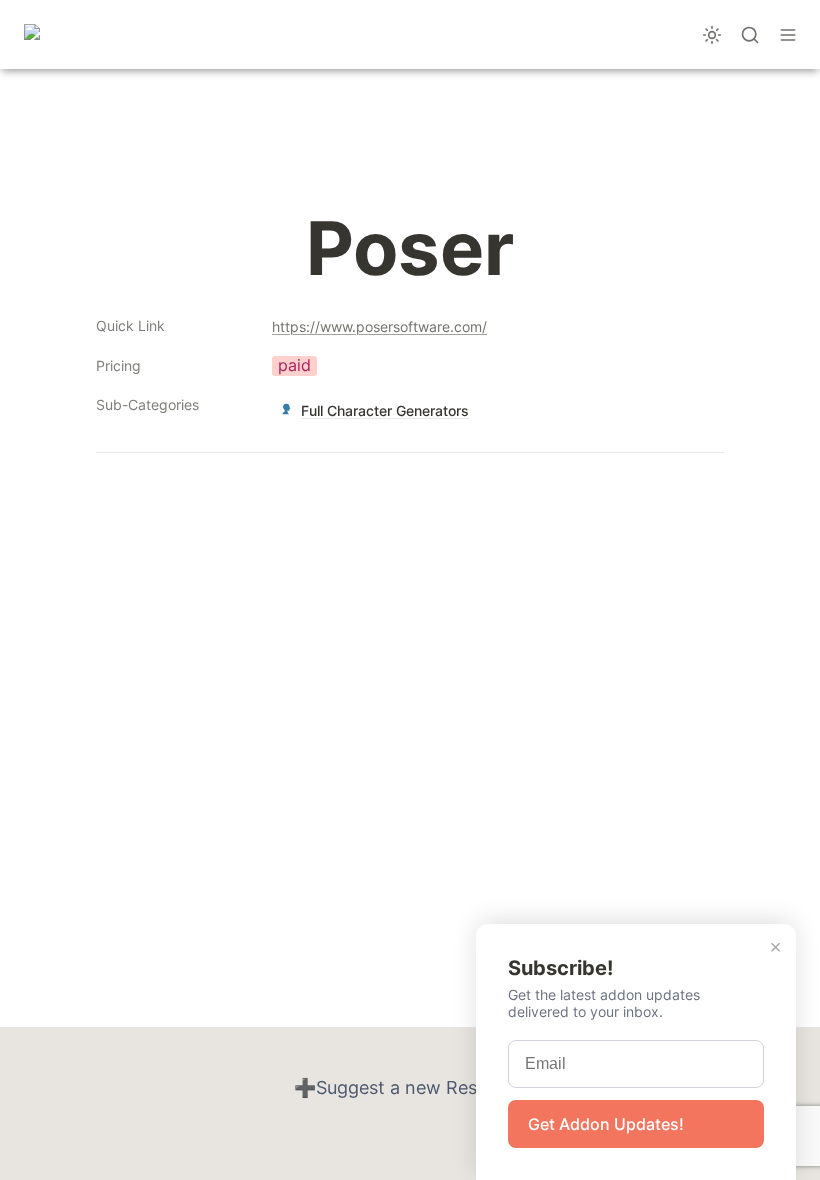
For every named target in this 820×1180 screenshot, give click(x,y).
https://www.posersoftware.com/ (379, 326)
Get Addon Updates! (606, 1124)
